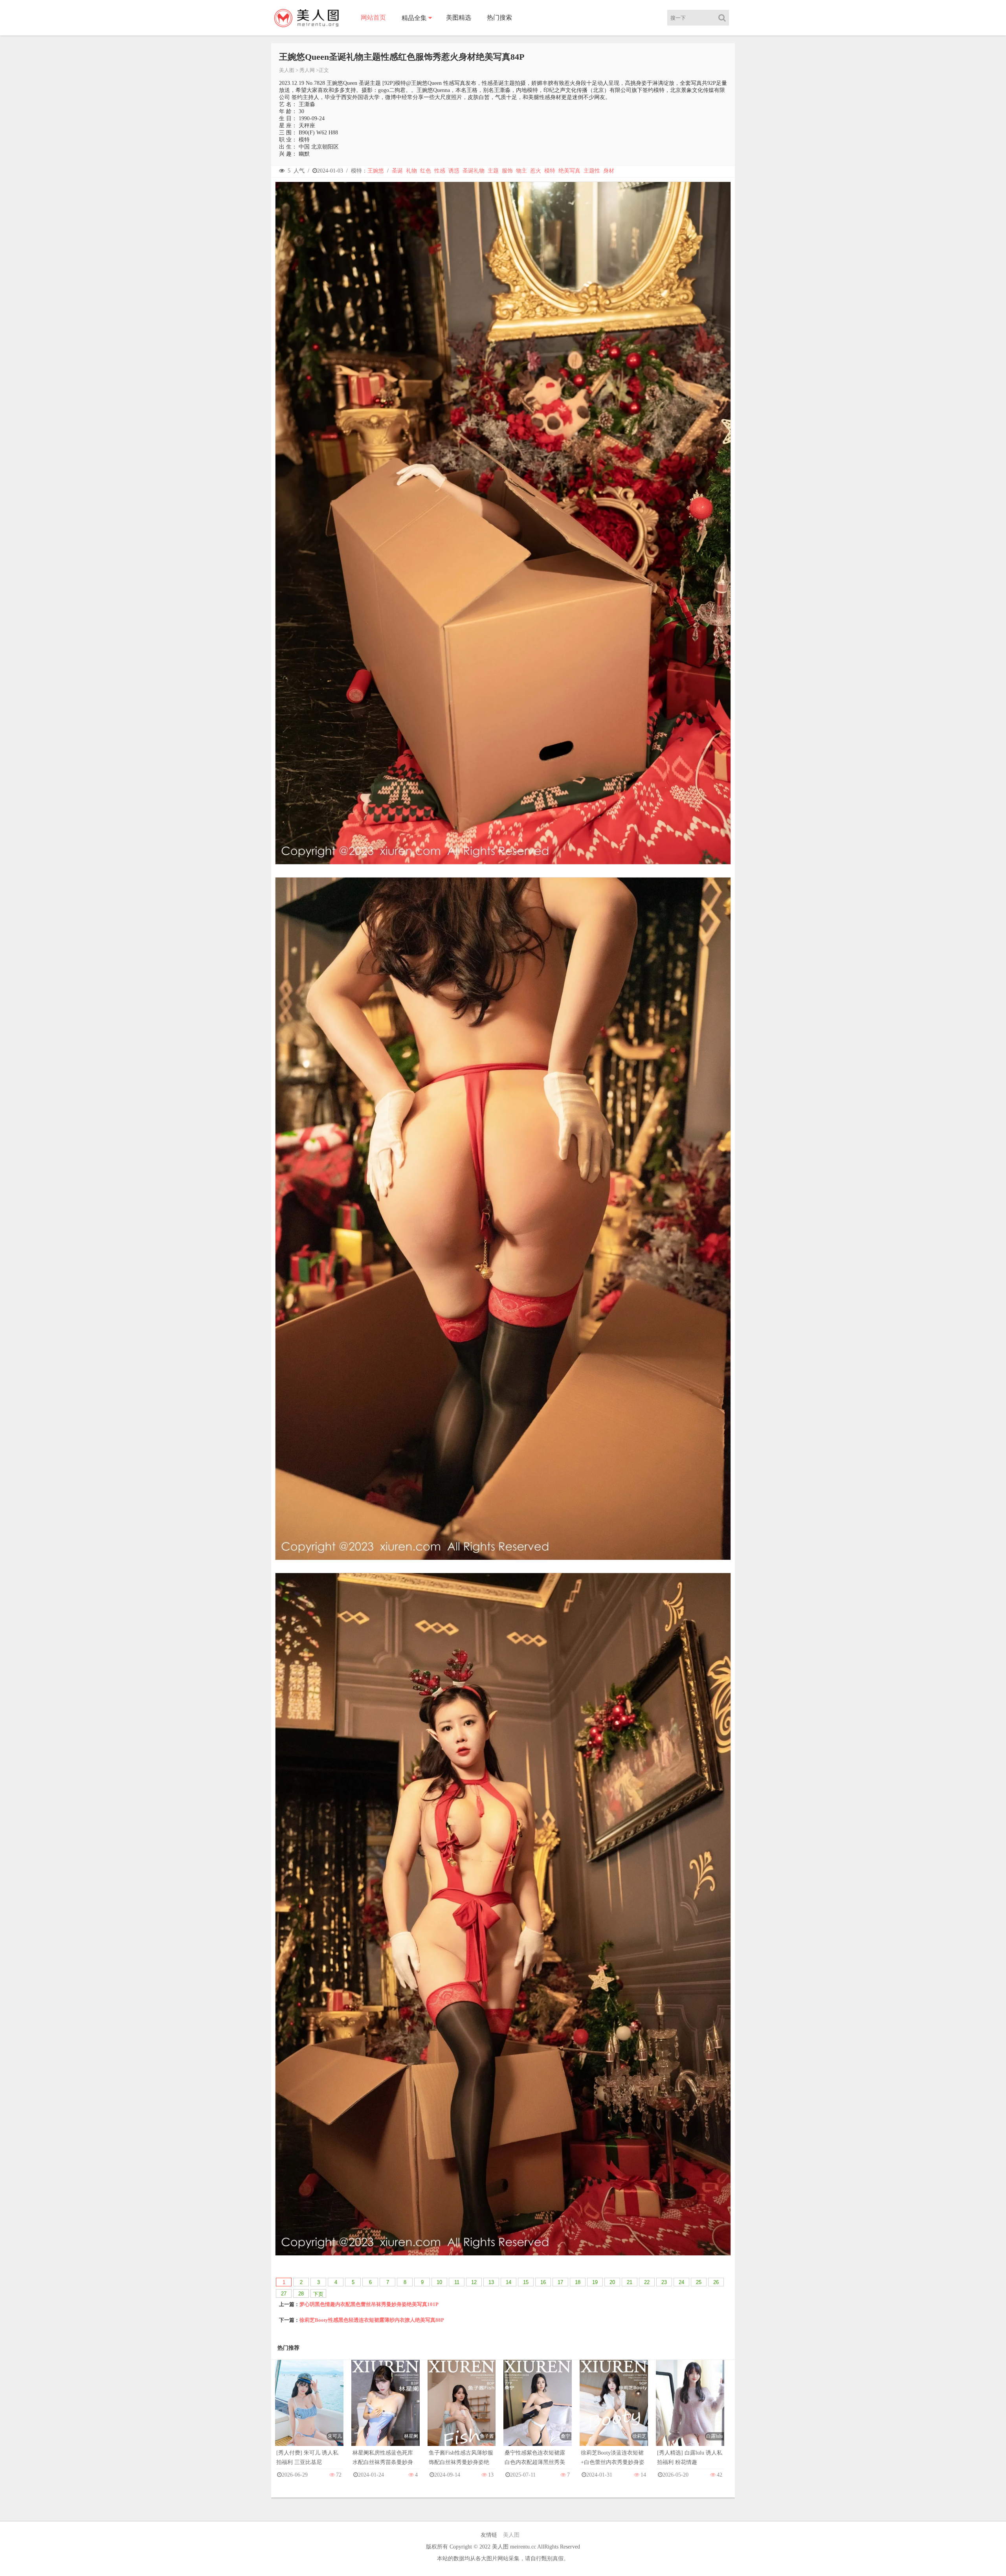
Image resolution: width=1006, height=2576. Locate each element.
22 (647, 2282)
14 (509, 2282)
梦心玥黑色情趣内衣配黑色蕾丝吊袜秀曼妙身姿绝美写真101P (369, 2304)
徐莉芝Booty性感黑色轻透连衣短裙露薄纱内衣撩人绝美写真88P (372, 2320)
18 (578, 2282)
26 (716, 2282)
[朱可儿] (309, 2411)
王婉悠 (376, 171)
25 (699, 2282)
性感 (440, 171)
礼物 (411, 171)
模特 (550, 171)
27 (284, 2294)
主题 (493, 171)
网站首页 (373, 17)
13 (491, 2282)
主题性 (592, 171)
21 (630, 2282)
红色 (426, 171)
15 (526, 2282)
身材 (609, 171)
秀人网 (307, 70)
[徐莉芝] (614, 2411)
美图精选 (459, 17)
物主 (521, 171)
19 (595, 2282)
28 (301, 2294)
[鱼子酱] (462, 2411)
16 (543, 2282)
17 (560, 2282)
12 (474, 2282)
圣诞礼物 (474, 171)
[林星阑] (386, 2411)
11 (457, 2282)
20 (612, 2282)
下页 (318, 2294)
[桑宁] (538, 2411)
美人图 (287, 70)
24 (681, 2282)
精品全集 (414, 18)
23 (664, 2282)
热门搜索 (499, 17)
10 (439, 2282)
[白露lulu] (690, 2411)
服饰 (507, 171)
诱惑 (454, 171)
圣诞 (397, 171)
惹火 (536, 171)
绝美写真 (569, 171)
